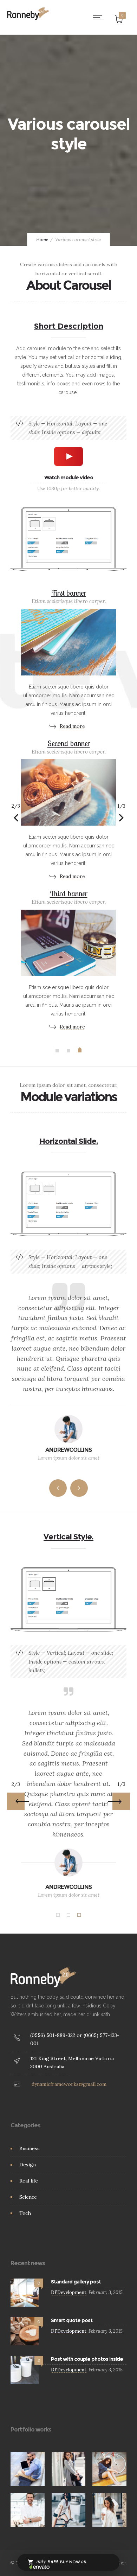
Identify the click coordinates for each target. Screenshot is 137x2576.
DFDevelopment (69, 2292)
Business (30, 2148)
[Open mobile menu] (100, 17)
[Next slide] (121, 818)
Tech (25, 2213)
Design (28, 2165)
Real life (29, 2181)
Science (28, 2197)
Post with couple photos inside (87, 2359)
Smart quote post (72, 2320)
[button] (57, 1051)
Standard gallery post (76, 2282)
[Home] (28, 18)
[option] (68, 809)
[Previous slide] (16, 818)
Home (42, 240)
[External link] (68, 658)
